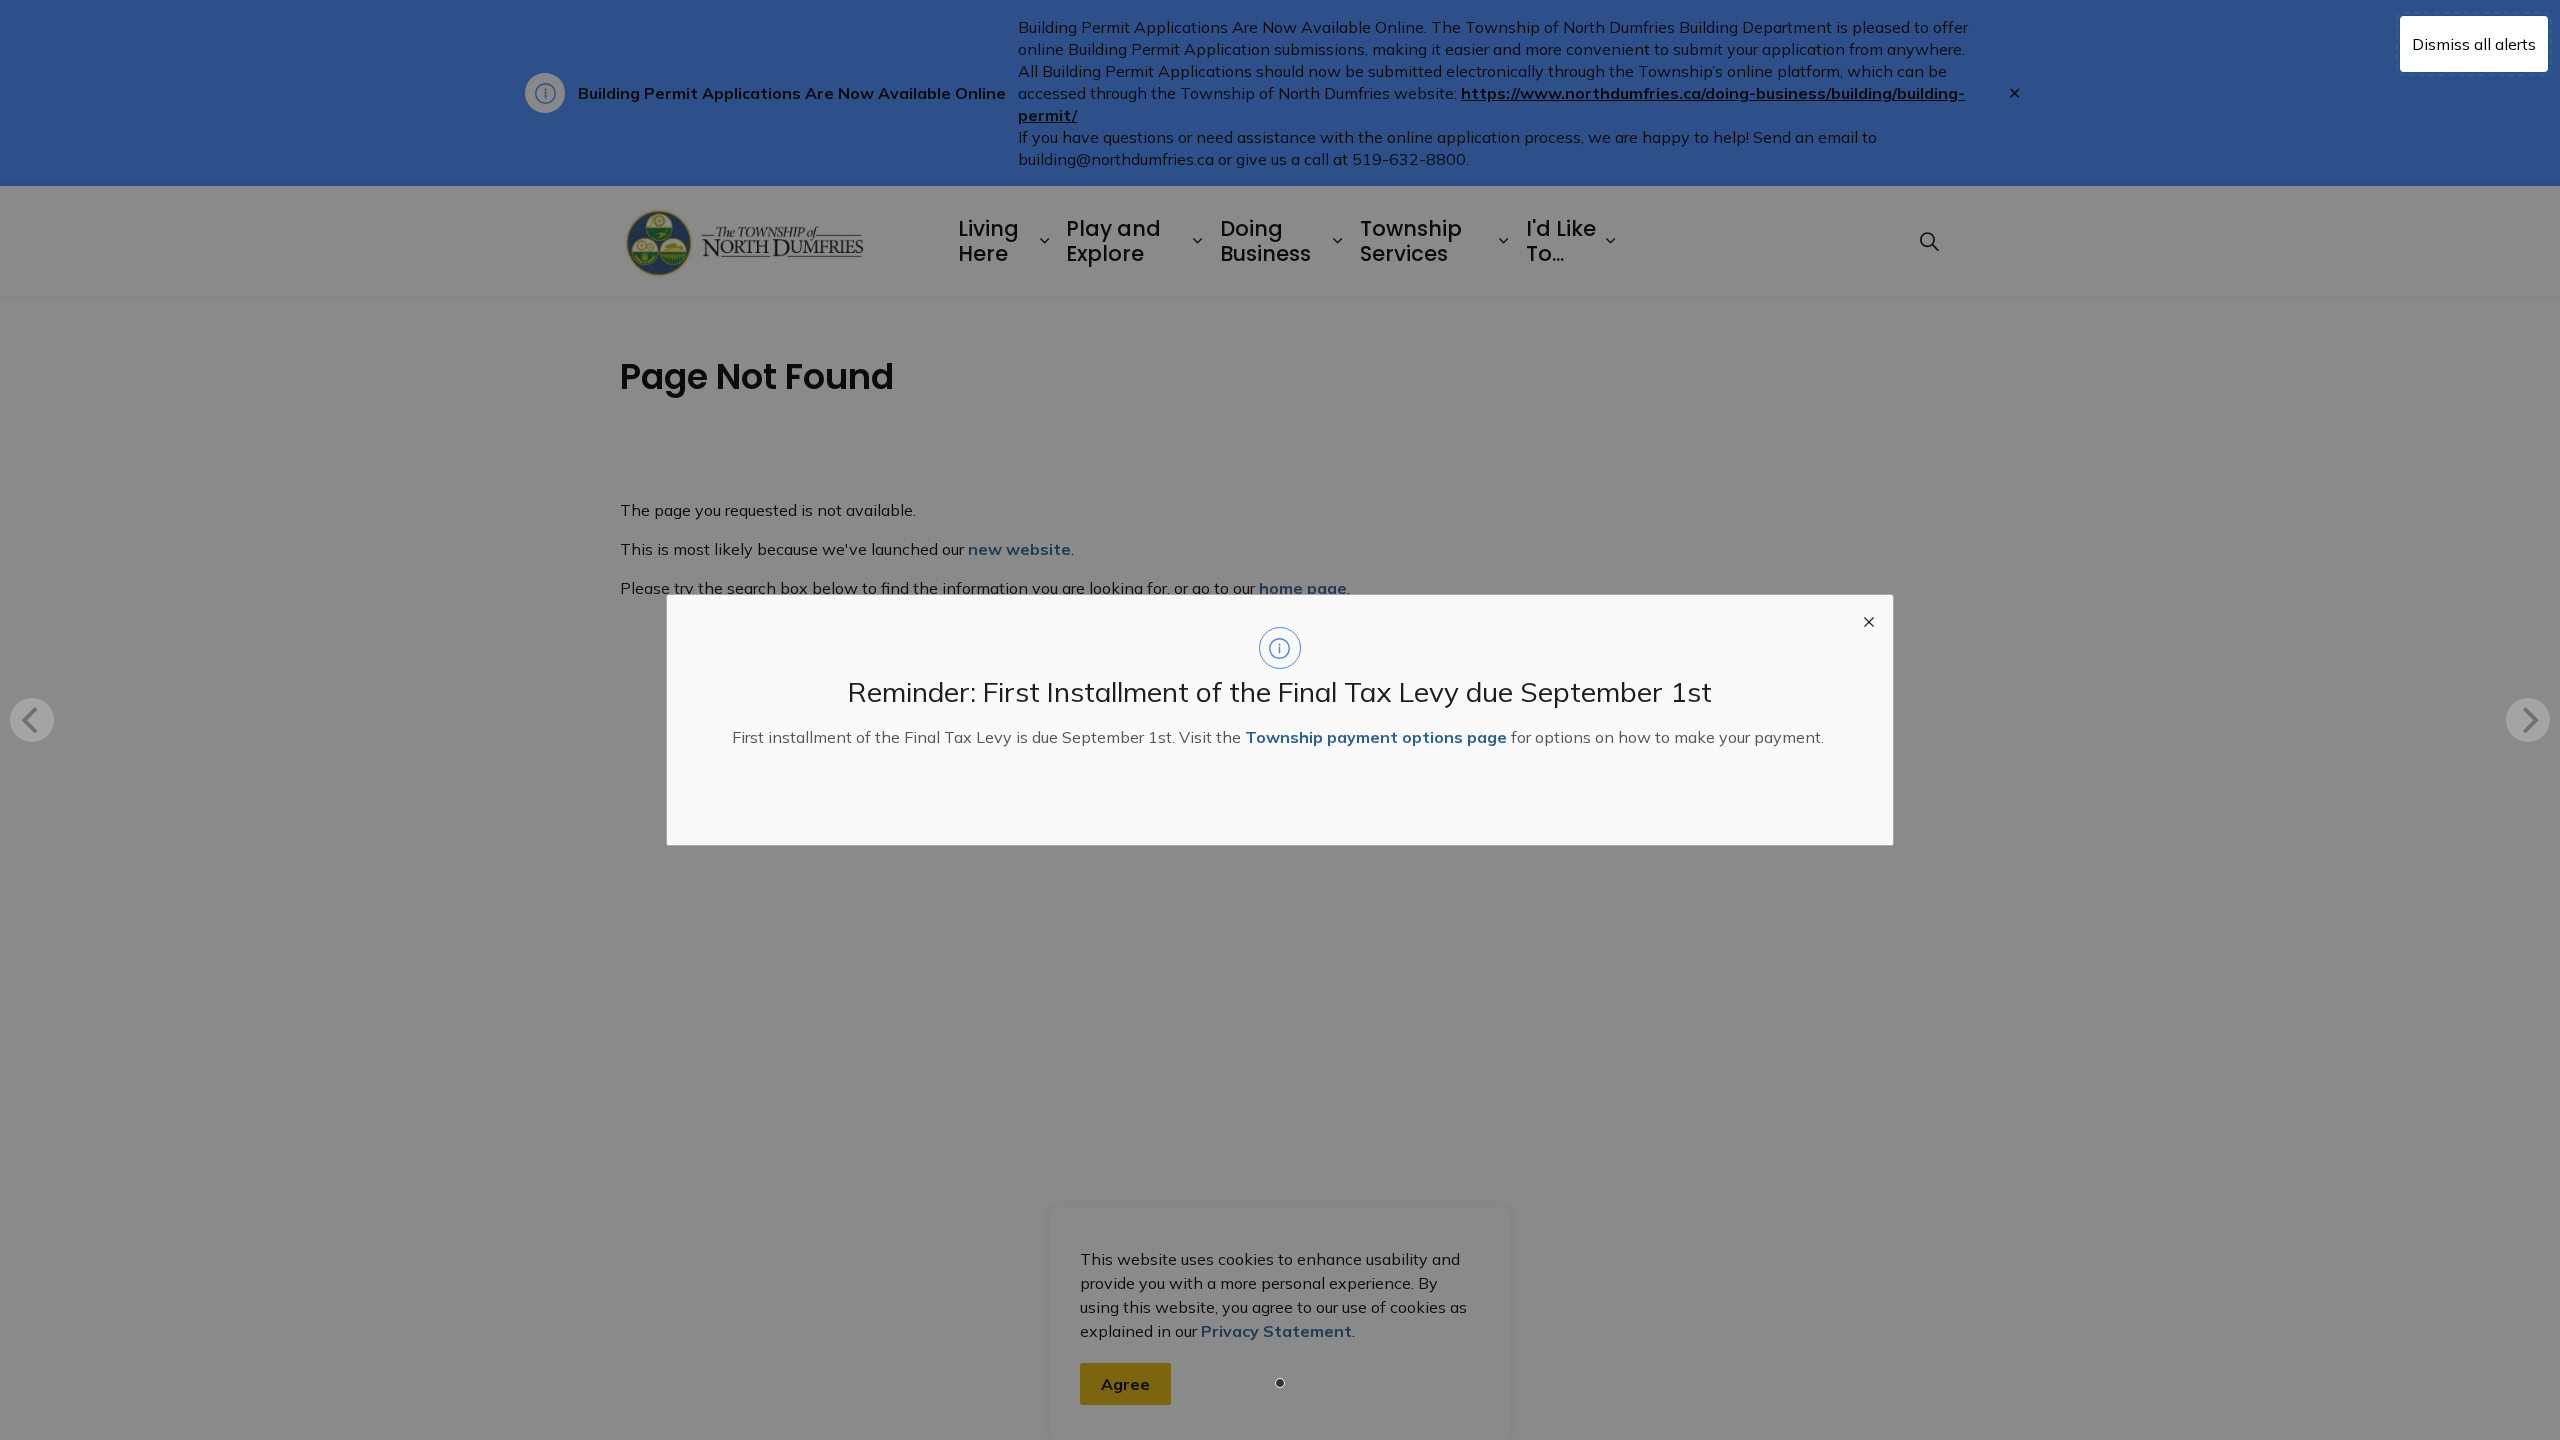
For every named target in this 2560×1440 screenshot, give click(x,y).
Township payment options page (1376, 737)
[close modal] (1869, 619)
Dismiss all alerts (2474, 44)
